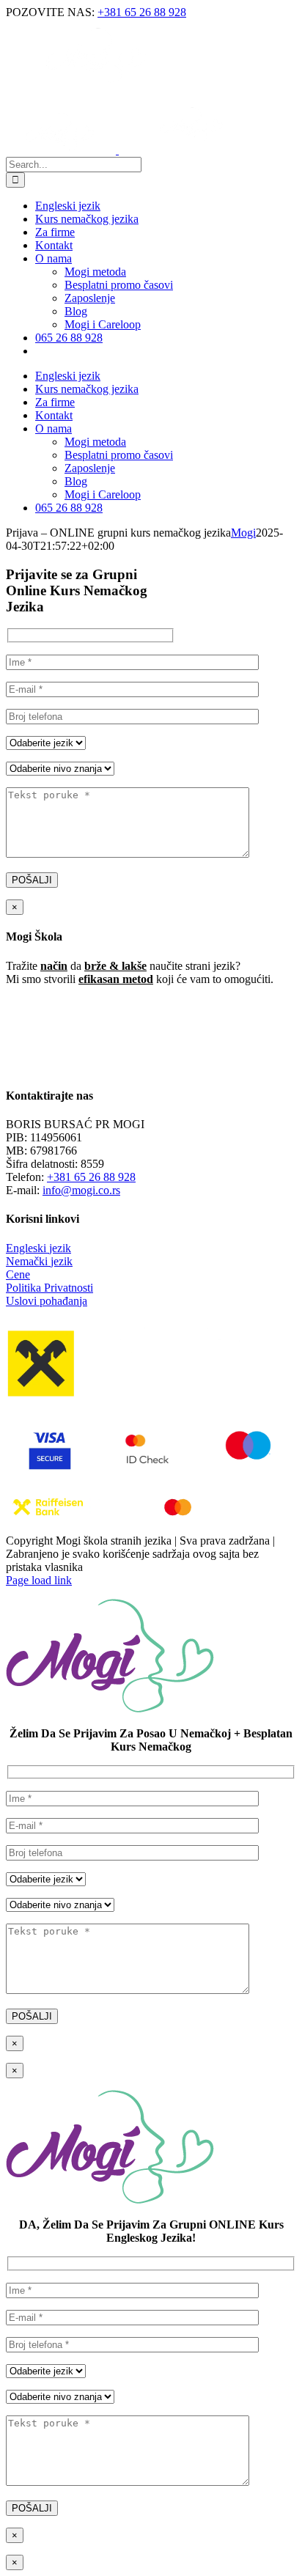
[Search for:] (74, 164)
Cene (18, 1274)
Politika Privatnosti (49, 1288)
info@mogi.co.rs (81, 1190)
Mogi (243, 533)
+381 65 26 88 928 (142, 12)
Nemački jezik (39, 1261)
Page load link (39, 1580)
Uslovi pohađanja (47, 1301)
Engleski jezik (38, 1248)
